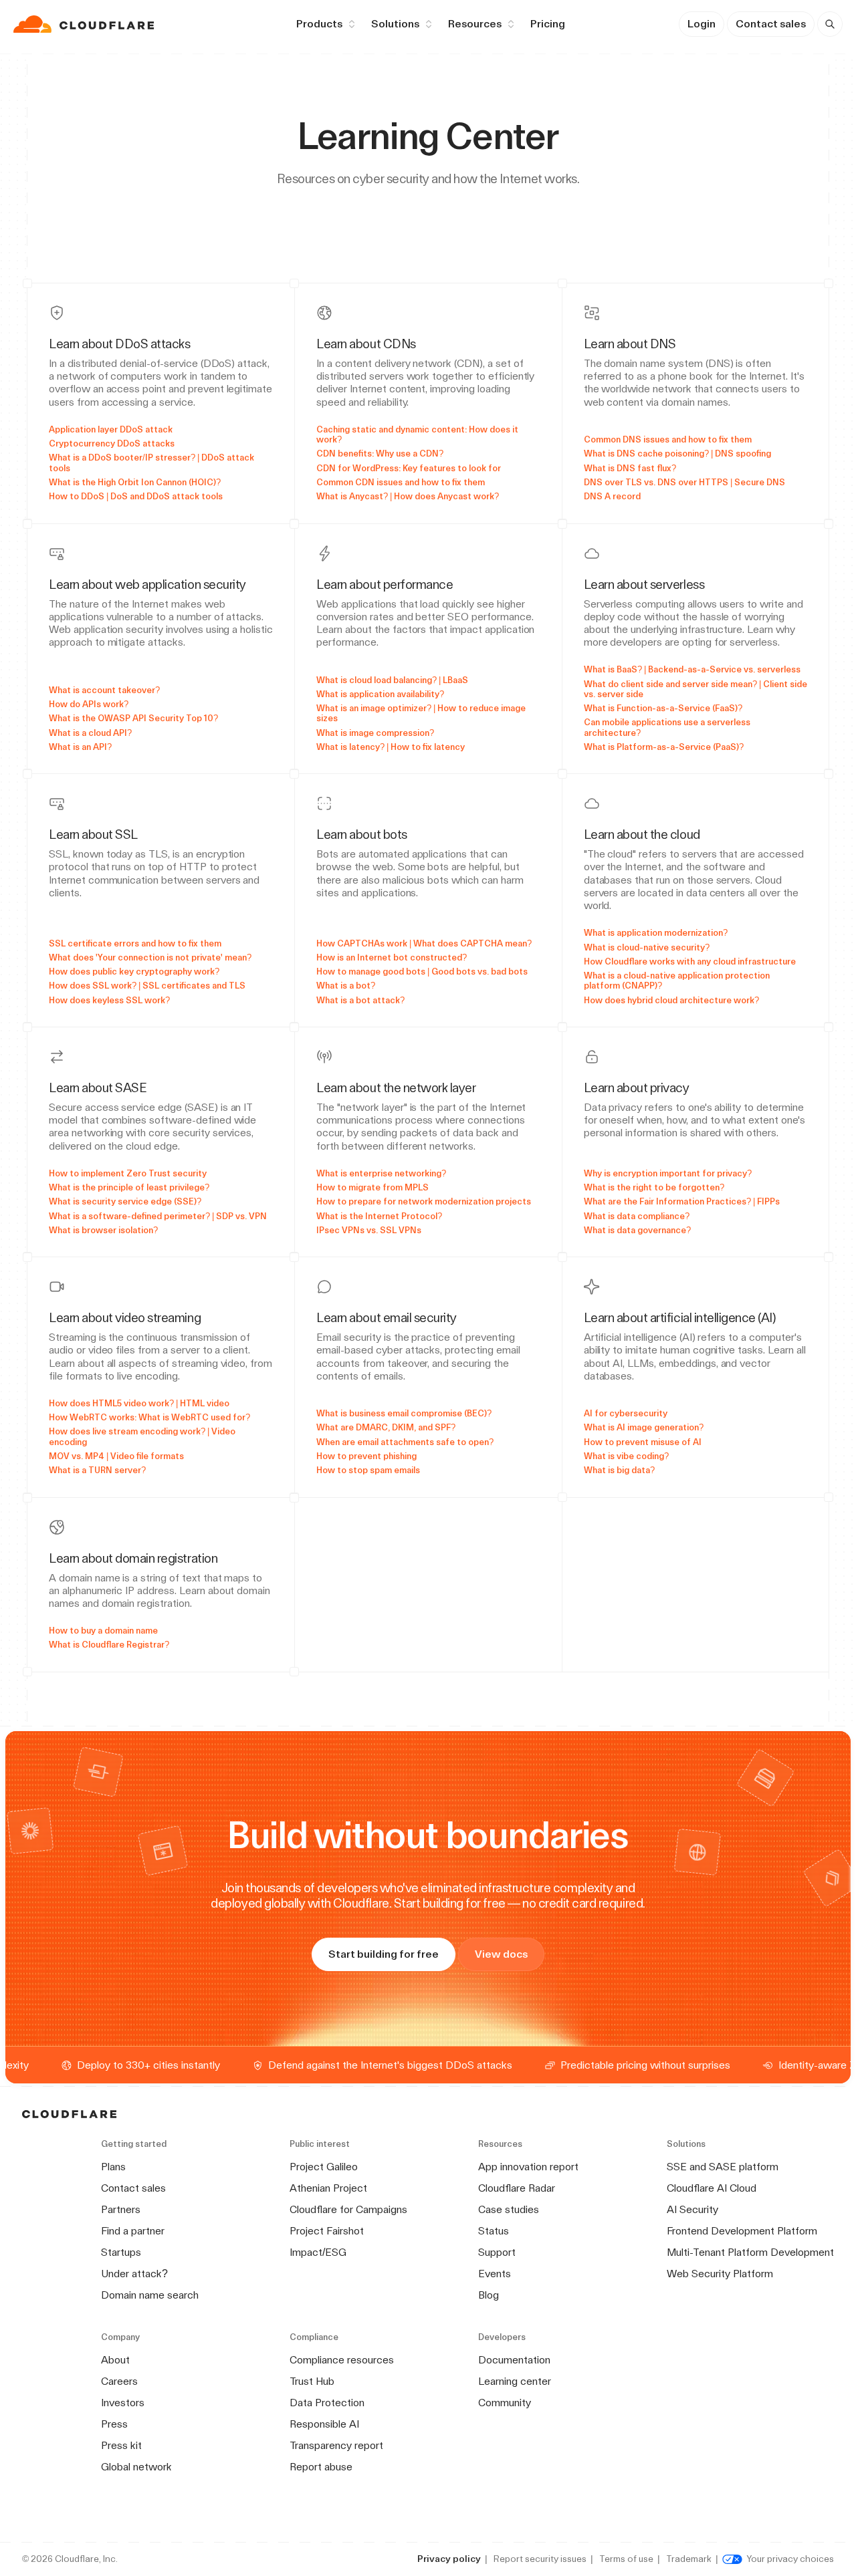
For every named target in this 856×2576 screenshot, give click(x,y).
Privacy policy (449, 2559)
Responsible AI (324, 2424)
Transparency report (336, 2445)
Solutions (395, 24)
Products (319, 24)
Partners (121, 2209)
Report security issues (540, 2559)
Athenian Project (328, 2188)
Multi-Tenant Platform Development (750, 2252)
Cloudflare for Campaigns (348, 2209)
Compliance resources (342, 2360)
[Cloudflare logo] (85, 24)
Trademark (689, 2559)
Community (505, 2403)
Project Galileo (324, 2167)
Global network (136, 2467)
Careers (119, 2381)
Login (702, 24)
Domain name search (150, 2295)
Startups (121, 2252)
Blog (489, 2295)
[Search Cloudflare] (830, 24)
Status (494, 2231)
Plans (113, 2167)
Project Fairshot (327, 2231)
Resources (475, 24)
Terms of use (626, 2559)
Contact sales (771, 24)
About (115, 2360)
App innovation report (528, 2167)
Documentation (514, 2360)
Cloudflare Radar (517, 2188)
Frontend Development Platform (742, 2231)
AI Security (692, 2209)
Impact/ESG (318, 2252)
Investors (123, 2403)
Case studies (509, 2209)
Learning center (515, 2381)
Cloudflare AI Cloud (712, 2188)
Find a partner (133, 2231)
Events (495, 2274)
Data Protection (327, 2403)
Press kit (121, 2445)
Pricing (548, 24)
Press (114, 2424)
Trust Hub (312, 2381)
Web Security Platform (720, 2274)
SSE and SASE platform (723, 2167)
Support (497, 2252)
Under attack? (134, 2274)
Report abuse (321, 2467)
